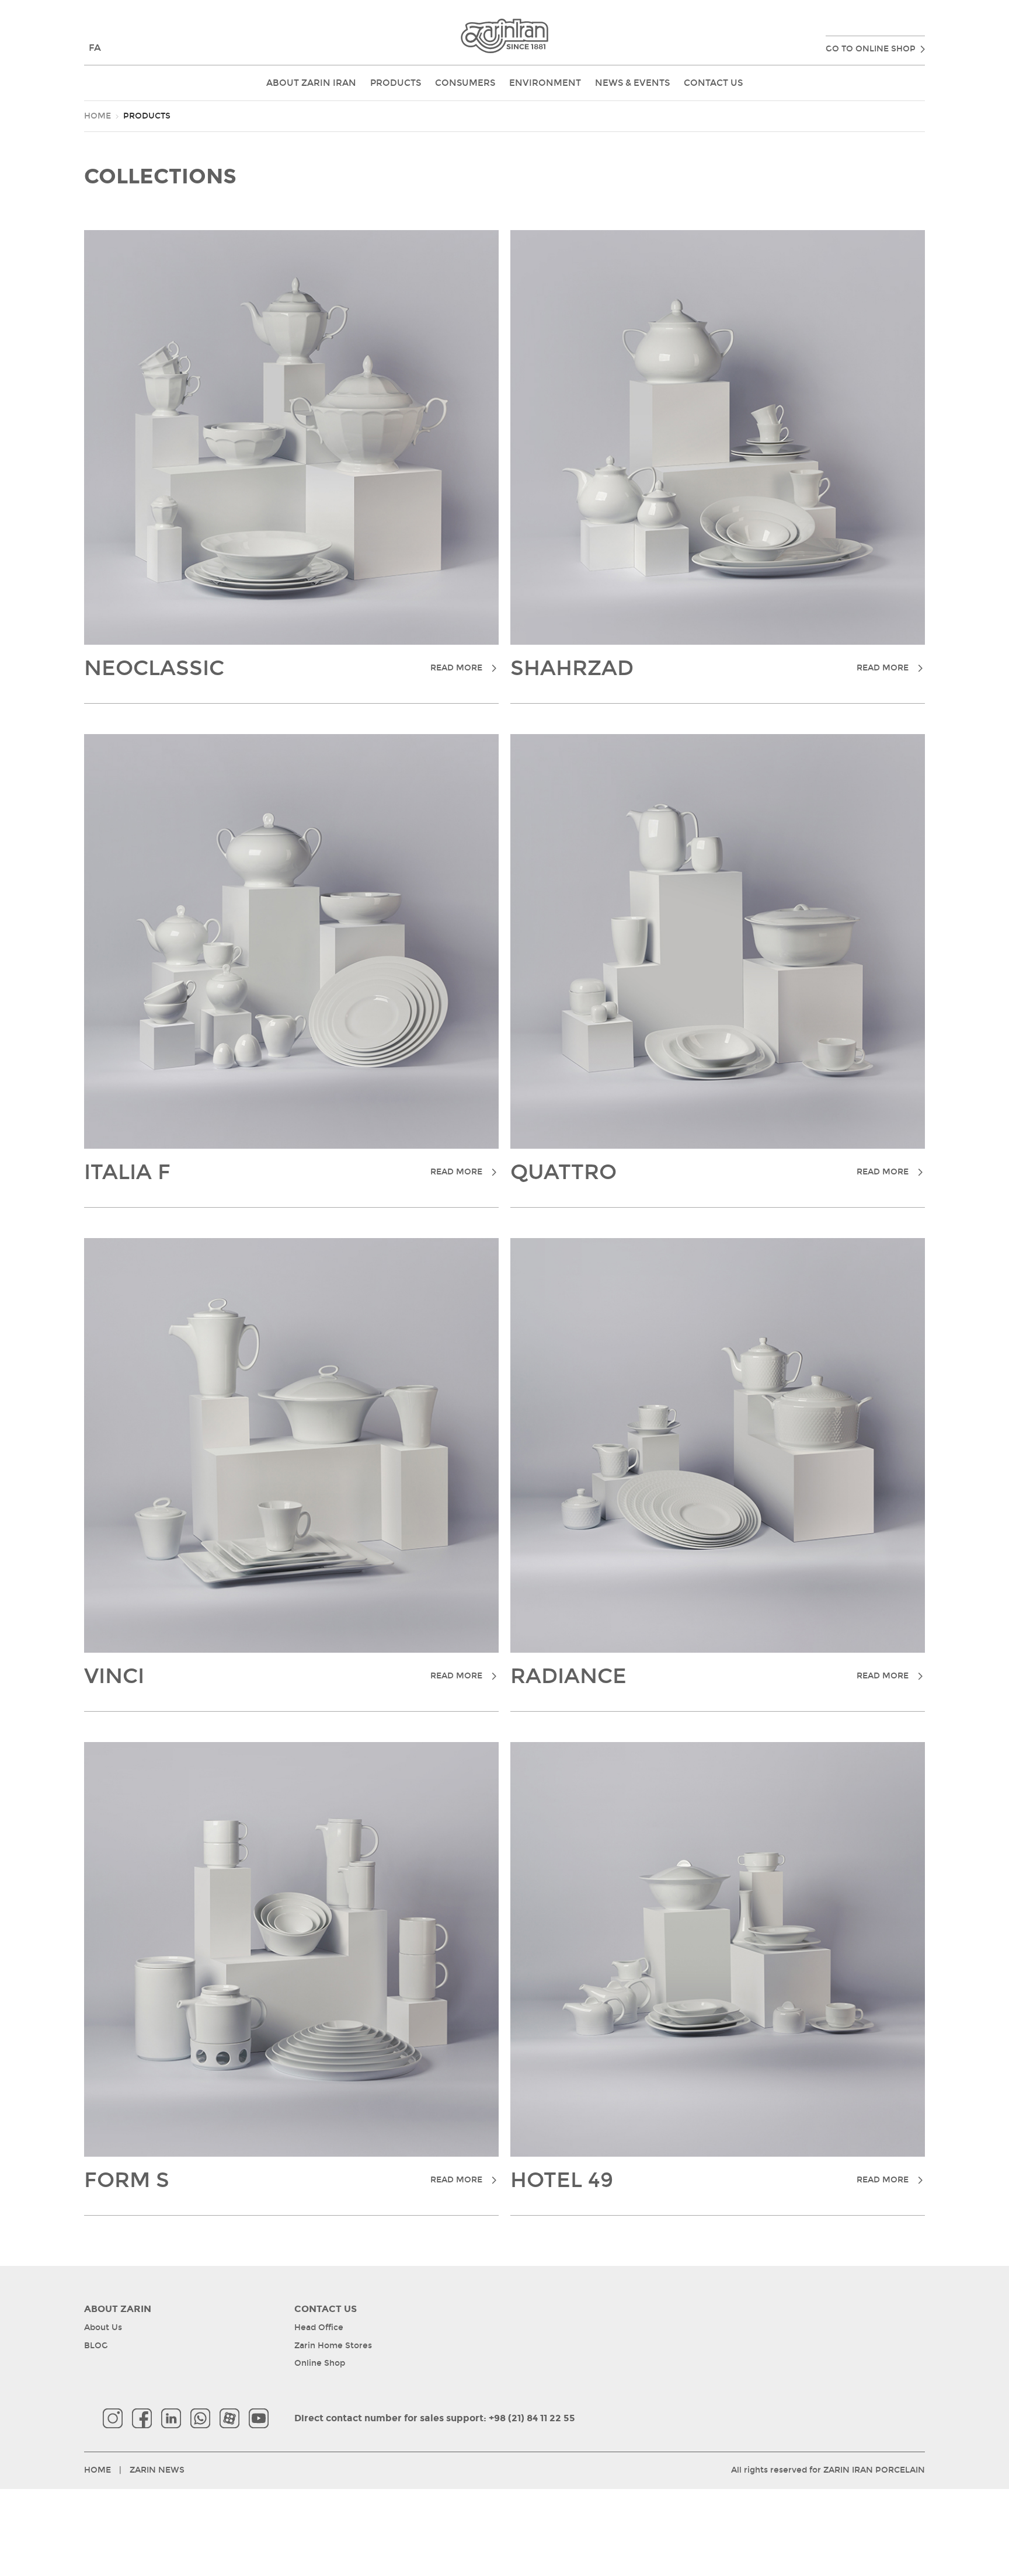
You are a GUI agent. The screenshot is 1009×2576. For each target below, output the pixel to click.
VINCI (283, 1677)
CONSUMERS (465, 83)
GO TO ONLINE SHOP (871, 49)
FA (95, 48)
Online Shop (320, 2363)
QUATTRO (709, 1173)
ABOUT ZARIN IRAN (311, 83)
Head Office (319, 2328)
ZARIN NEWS (157, 2470)
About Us (103, 2328)
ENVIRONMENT (545, 83)
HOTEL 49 (709, 2181)
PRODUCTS (396, 83)
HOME (98, 116)
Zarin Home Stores (333, 2346)
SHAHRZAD (709, 669)
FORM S (283, 2181)
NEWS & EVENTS (632, 83)
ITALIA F (283, 1173)
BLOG (96, 2346)
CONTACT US (713, 83)
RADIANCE (709, 1677)
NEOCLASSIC (283, 669)
